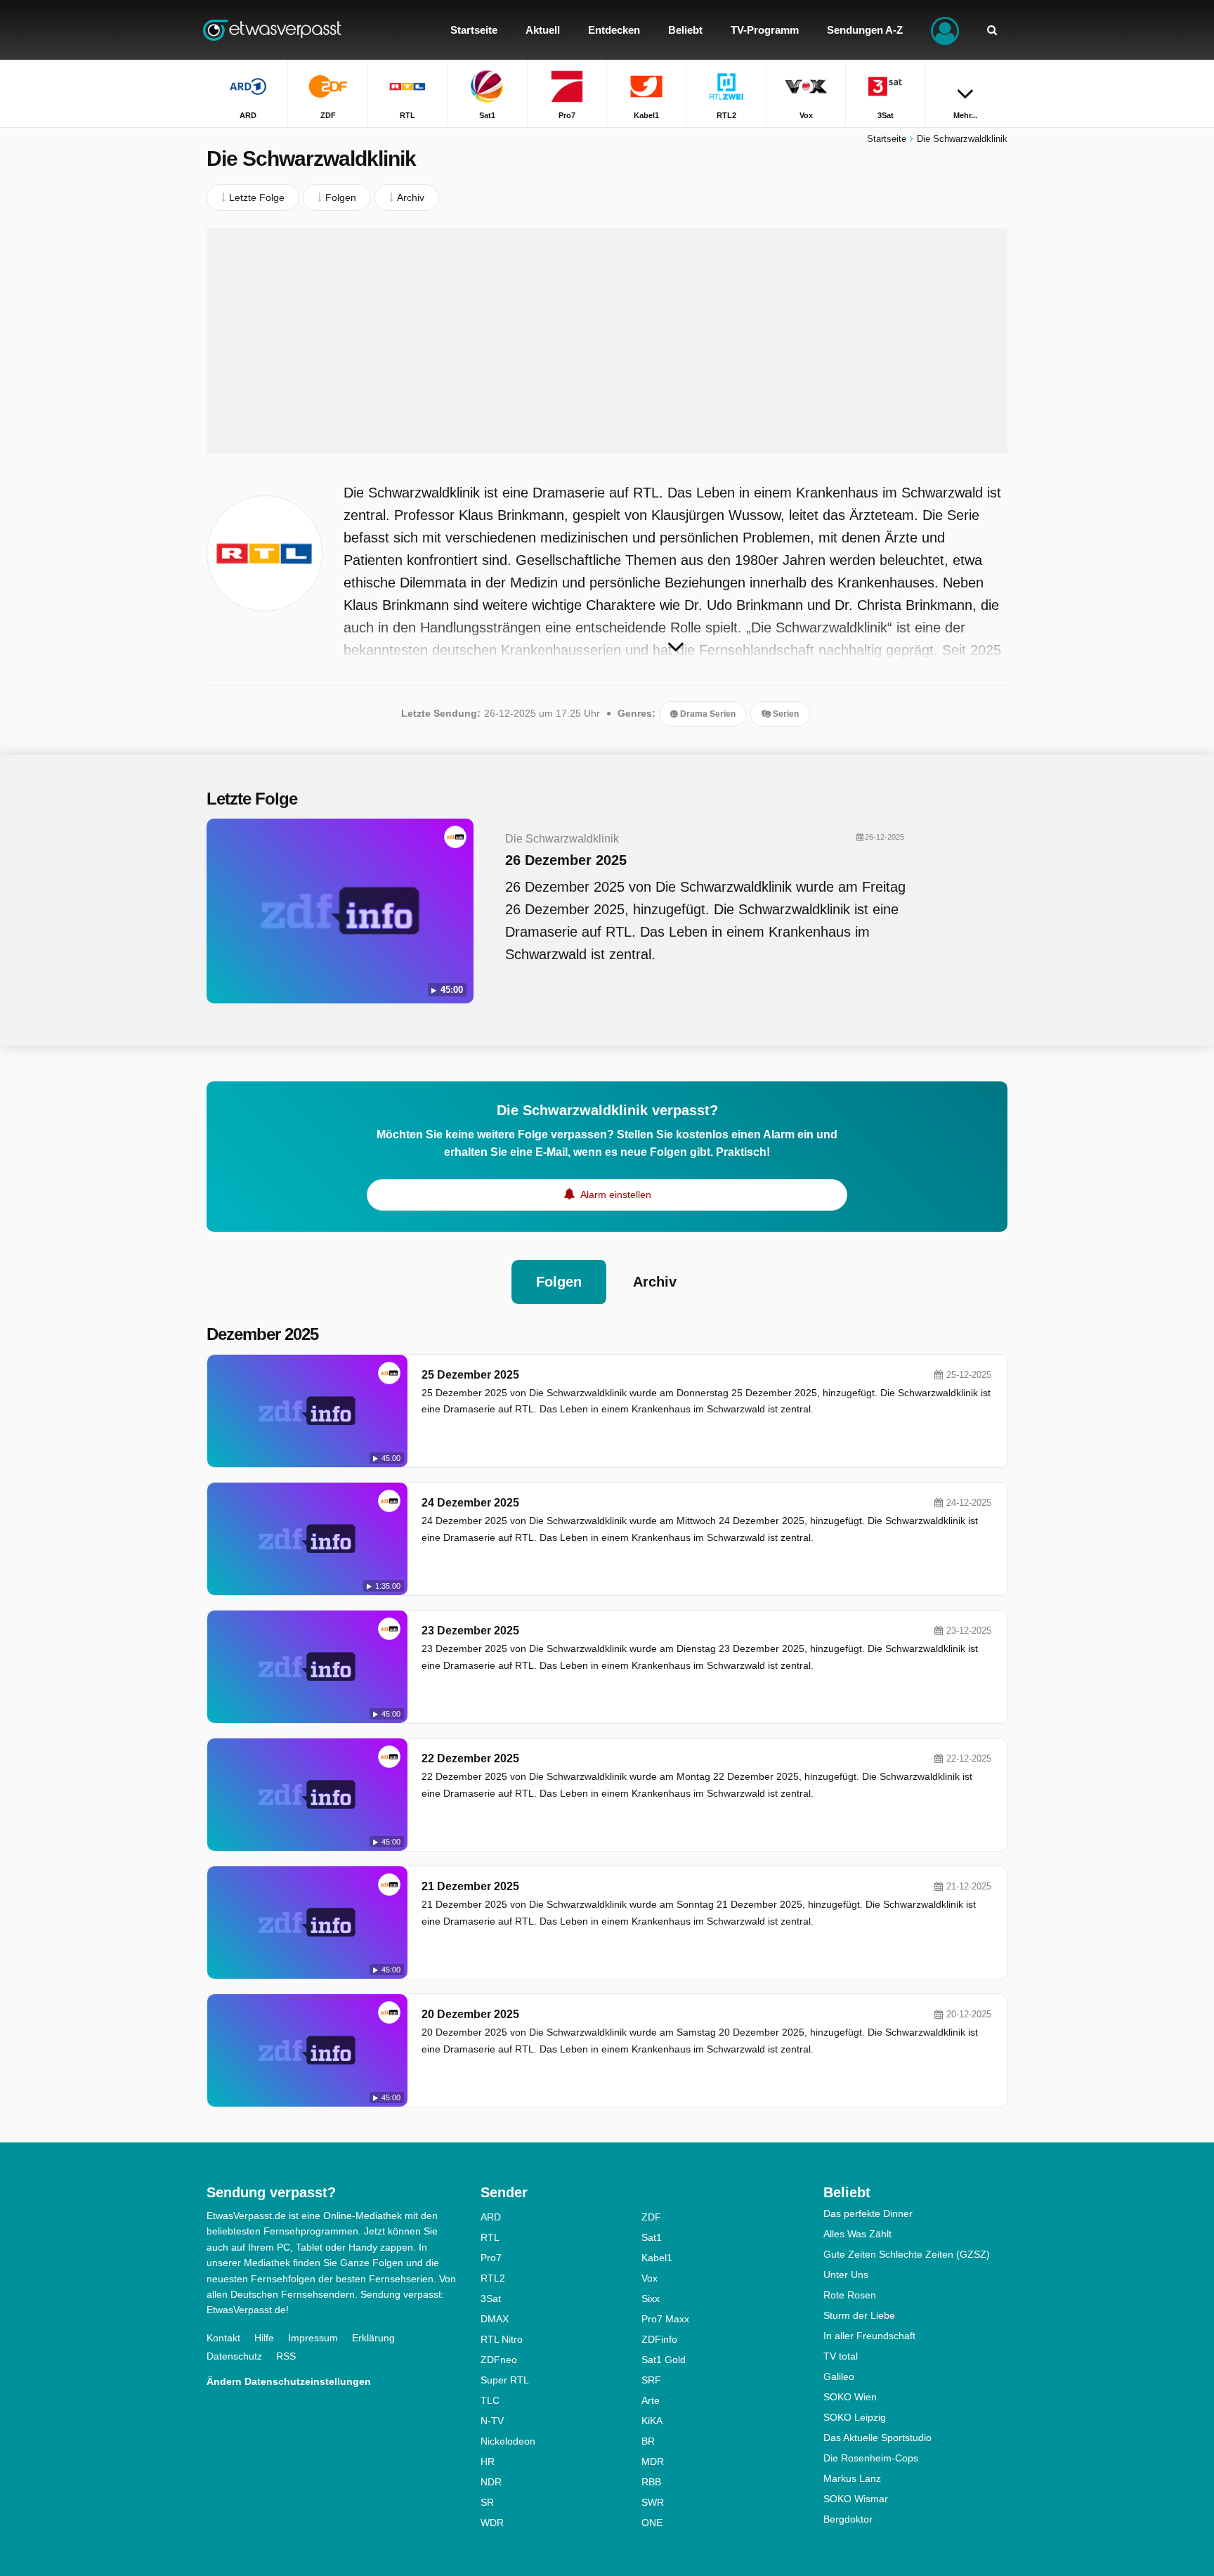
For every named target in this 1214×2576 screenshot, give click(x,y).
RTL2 (493, 2278)
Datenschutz (234, 2356)
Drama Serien (707, 714)
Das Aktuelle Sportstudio (877, 2438)
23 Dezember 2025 (470, 1631)
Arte (651, 2400)
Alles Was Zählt (857, 2234)
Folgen (559, 1282)
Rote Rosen (850, 2295)
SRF (651, 2380)
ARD (491, 2217)
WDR (492, 2523)
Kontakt (223, 2338)
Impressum (313, 2338)
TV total (841, 2356)
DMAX (495, 2319)
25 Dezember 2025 (470, 1375)
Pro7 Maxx (665, 2319)
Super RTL (505, 2380)
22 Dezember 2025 (470, 1758)
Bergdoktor (848, 2519)
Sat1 (652, 2237)
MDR (653, 2461)
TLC (490, 2400)
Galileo (839, 2376)
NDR (491, 2482)
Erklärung (373, 2338)
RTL (490, 2237)
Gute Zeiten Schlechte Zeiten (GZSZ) (907, 2254)
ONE (652, 2523)
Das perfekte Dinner (868, 2213)
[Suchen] (992, 30)
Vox (650, 2278)
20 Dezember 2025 (470, 2014)
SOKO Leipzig (855, 2417)
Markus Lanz (852, 2478)
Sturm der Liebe (859, 2315)
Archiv (655, 1282)
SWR (653, 2502)
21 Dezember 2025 (470, 1886)
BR (648, 2441)
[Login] (945, 30)
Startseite (887, 139)
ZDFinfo (659, 2339)
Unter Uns (846, 2275)
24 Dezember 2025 (470, 1503)
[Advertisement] (607, 341)
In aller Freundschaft (869, 2336)
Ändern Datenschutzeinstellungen (289, 2381)
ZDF (651, 2217)
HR (488, 2461)
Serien (785, 714)
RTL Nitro (502, 2339)
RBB (651, 2482)
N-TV (492, 2421)
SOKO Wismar (856, 2499)
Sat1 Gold (664, 2360)
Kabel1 (657, 2258)
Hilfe (264, 2338)
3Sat (491, 2298)
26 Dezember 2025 (566, 860)
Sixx (651, 2298)
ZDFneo (499, 2360)
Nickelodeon (508, 2441)
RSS (286, 2356)
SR (487, 2502)
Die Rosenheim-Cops (871, 2458)
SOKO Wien (850, 2397)
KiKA (652, 2421)
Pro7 (491, 2258)
